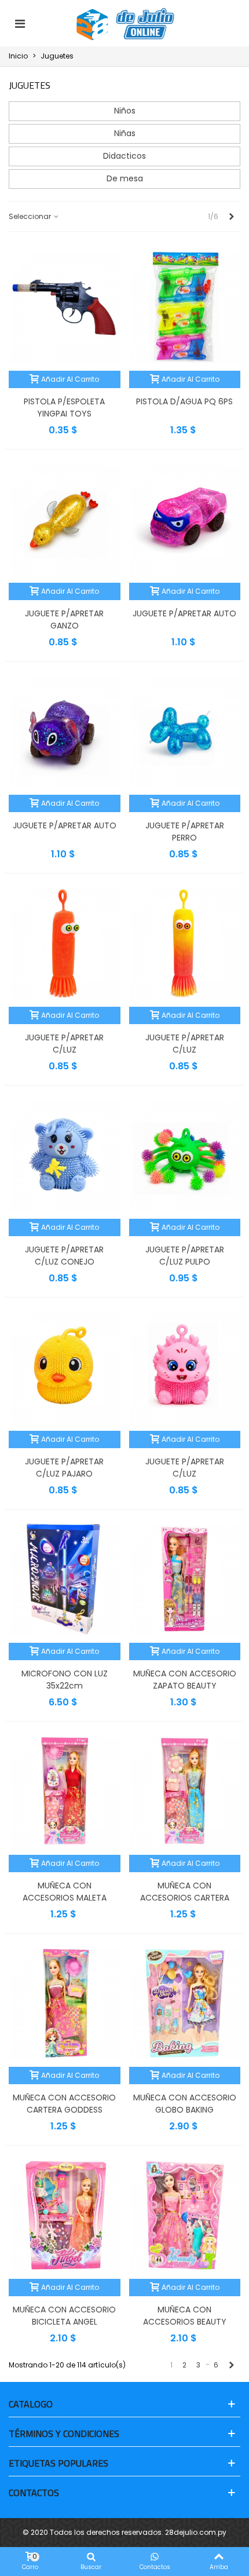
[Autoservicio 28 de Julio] (126, 24)
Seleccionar (31, 216)
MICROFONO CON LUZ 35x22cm (65, 1680)
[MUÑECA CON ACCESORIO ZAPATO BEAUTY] (185, 1579)
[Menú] (20, 23)
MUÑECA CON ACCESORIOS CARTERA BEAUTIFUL (185, 1898)
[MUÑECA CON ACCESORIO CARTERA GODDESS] (65, 2003)
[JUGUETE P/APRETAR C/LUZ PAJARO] (65, 1367)
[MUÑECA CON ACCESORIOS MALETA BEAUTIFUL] (65, 1791)
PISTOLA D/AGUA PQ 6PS (184, 401)
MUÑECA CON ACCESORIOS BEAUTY (185, 2316)
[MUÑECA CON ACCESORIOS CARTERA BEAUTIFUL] (185, 1791)
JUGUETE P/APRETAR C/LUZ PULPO (185, 1256)
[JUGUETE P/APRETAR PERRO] (185, 731)
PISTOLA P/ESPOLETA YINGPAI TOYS (64, 408)
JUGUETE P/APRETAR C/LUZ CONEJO (64, 1256)
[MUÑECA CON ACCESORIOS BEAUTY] (185, 2215)
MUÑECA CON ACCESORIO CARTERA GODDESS (64, 2104)
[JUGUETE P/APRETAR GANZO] (65, 519)
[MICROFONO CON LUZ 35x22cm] (65, 1579)
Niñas (125, 133)
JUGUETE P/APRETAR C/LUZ (64, 1044)
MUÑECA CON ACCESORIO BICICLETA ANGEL (64, 2316)
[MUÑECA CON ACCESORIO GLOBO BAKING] (185, 2003)
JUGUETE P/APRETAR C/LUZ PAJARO (64, 1468)
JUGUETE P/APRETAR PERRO (185, 832)
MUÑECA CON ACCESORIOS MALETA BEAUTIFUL (65, 1898)
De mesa (125, 178)
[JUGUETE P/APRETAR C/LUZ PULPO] (185, 1155)
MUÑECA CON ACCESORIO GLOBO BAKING (185, 2104)
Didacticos (124, 156)
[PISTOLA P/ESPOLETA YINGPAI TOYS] (65, 307)
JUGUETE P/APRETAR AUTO (184, 613)
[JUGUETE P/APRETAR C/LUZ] (65, 943)
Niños (125, 111)
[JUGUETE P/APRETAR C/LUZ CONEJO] (65, 1155)
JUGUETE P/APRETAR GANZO (64, 620)
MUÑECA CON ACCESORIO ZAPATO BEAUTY (185, 1680)
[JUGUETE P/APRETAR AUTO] (185, 519)
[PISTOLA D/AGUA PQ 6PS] (185, 307)
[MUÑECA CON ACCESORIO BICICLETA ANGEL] (65, 2215)
